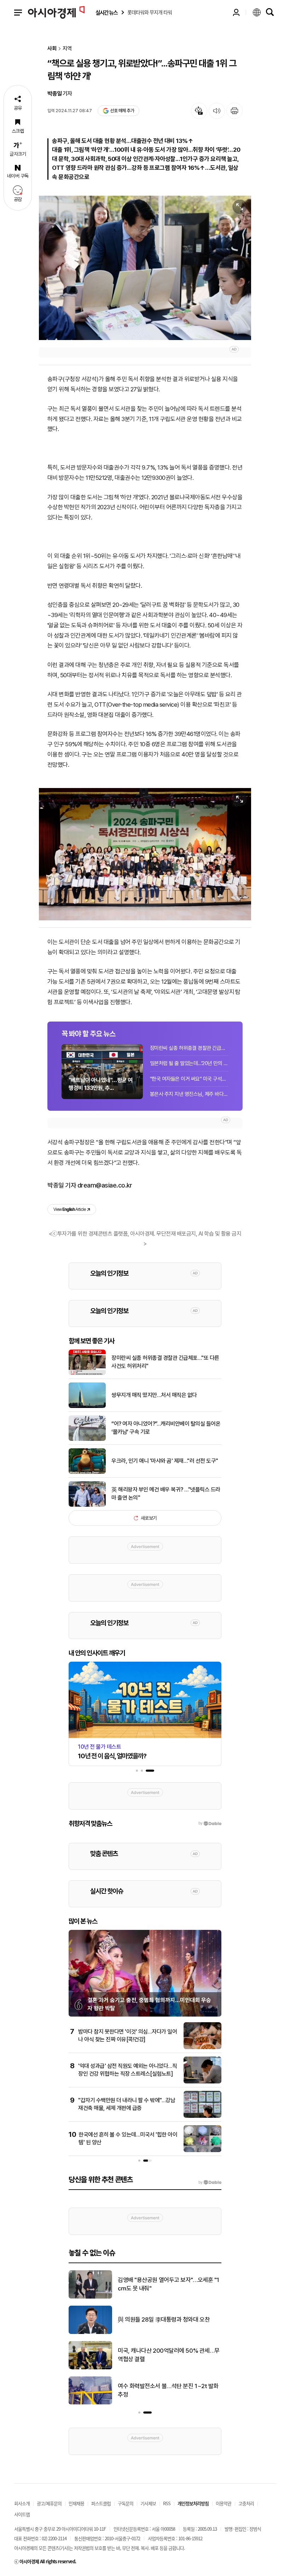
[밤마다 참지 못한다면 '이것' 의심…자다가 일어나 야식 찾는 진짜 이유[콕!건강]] (202, 2048)
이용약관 (224, 2503)
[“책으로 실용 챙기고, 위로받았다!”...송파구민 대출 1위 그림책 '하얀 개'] (145, 268)
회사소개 (22, 2503)
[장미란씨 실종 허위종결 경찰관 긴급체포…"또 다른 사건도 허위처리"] (87, 1374)
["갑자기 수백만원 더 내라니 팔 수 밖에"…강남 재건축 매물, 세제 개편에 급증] (202, 2116)
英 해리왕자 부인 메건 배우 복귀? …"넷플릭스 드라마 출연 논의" (166, 1493)
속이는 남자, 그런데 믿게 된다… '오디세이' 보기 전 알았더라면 (167, 2319)
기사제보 (148, 2503)
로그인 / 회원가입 (236, 12)
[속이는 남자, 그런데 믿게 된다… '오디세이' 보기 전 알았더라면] (90, 2333)
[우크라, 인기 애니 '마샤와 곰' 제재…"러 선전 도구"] (87, 1472)
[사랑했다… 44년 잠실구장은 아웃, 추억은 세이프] (90, 2403)
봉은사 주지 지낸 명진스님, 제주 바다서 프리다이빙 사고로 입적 (189, 1094)
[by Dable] (210, 2183)
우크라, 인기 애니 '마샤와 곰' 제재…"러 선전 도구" (165, 1461)
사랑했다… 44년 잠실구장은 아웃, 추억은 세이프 (169, 2390)
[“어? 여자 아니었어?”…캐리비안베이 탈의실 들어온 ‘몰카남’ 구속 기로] (87, 1439)
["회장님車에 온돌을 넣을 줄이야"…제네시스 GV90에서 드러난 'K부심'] (90, 2368)
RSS (167, 2503)
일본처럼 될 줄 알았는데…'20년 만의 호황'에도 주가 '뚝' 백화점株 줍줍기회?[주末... (189, 1063)
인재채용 (76, 2503)
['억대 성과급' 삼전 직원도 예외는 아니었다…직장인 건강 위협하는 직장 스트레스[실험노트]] (202, 2082)
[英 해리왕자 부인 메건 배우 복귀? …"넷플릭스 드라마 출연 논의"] (87, 1505)
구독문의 (126, 2503)
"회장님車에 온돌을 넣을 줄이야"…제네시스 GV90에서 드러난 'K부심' (168, 2355)
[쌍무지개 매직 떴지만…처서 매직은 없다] (87, 1407)
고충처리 (246, 2503)
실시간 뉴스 (106, 13)
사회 (52, 49)
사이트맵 (22, 2514)
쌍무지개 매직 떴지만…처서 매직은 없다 (154, 1395)
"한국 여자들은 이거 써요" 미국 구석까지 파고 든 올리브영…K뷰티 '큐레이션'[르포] (189, 1079)
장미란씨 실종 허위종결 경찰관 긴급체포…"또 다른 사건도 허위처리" (189, 1048)
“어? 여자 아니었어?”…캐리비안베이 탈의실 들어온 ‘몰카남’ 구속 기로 (166, 1428)
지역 (67, 49)
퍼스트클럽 (101, 2503)
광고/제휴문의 (49, 2503)
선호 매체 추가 (122, 111)
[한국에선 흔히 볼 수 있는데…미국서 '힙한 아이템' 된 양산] (202, 2151)
